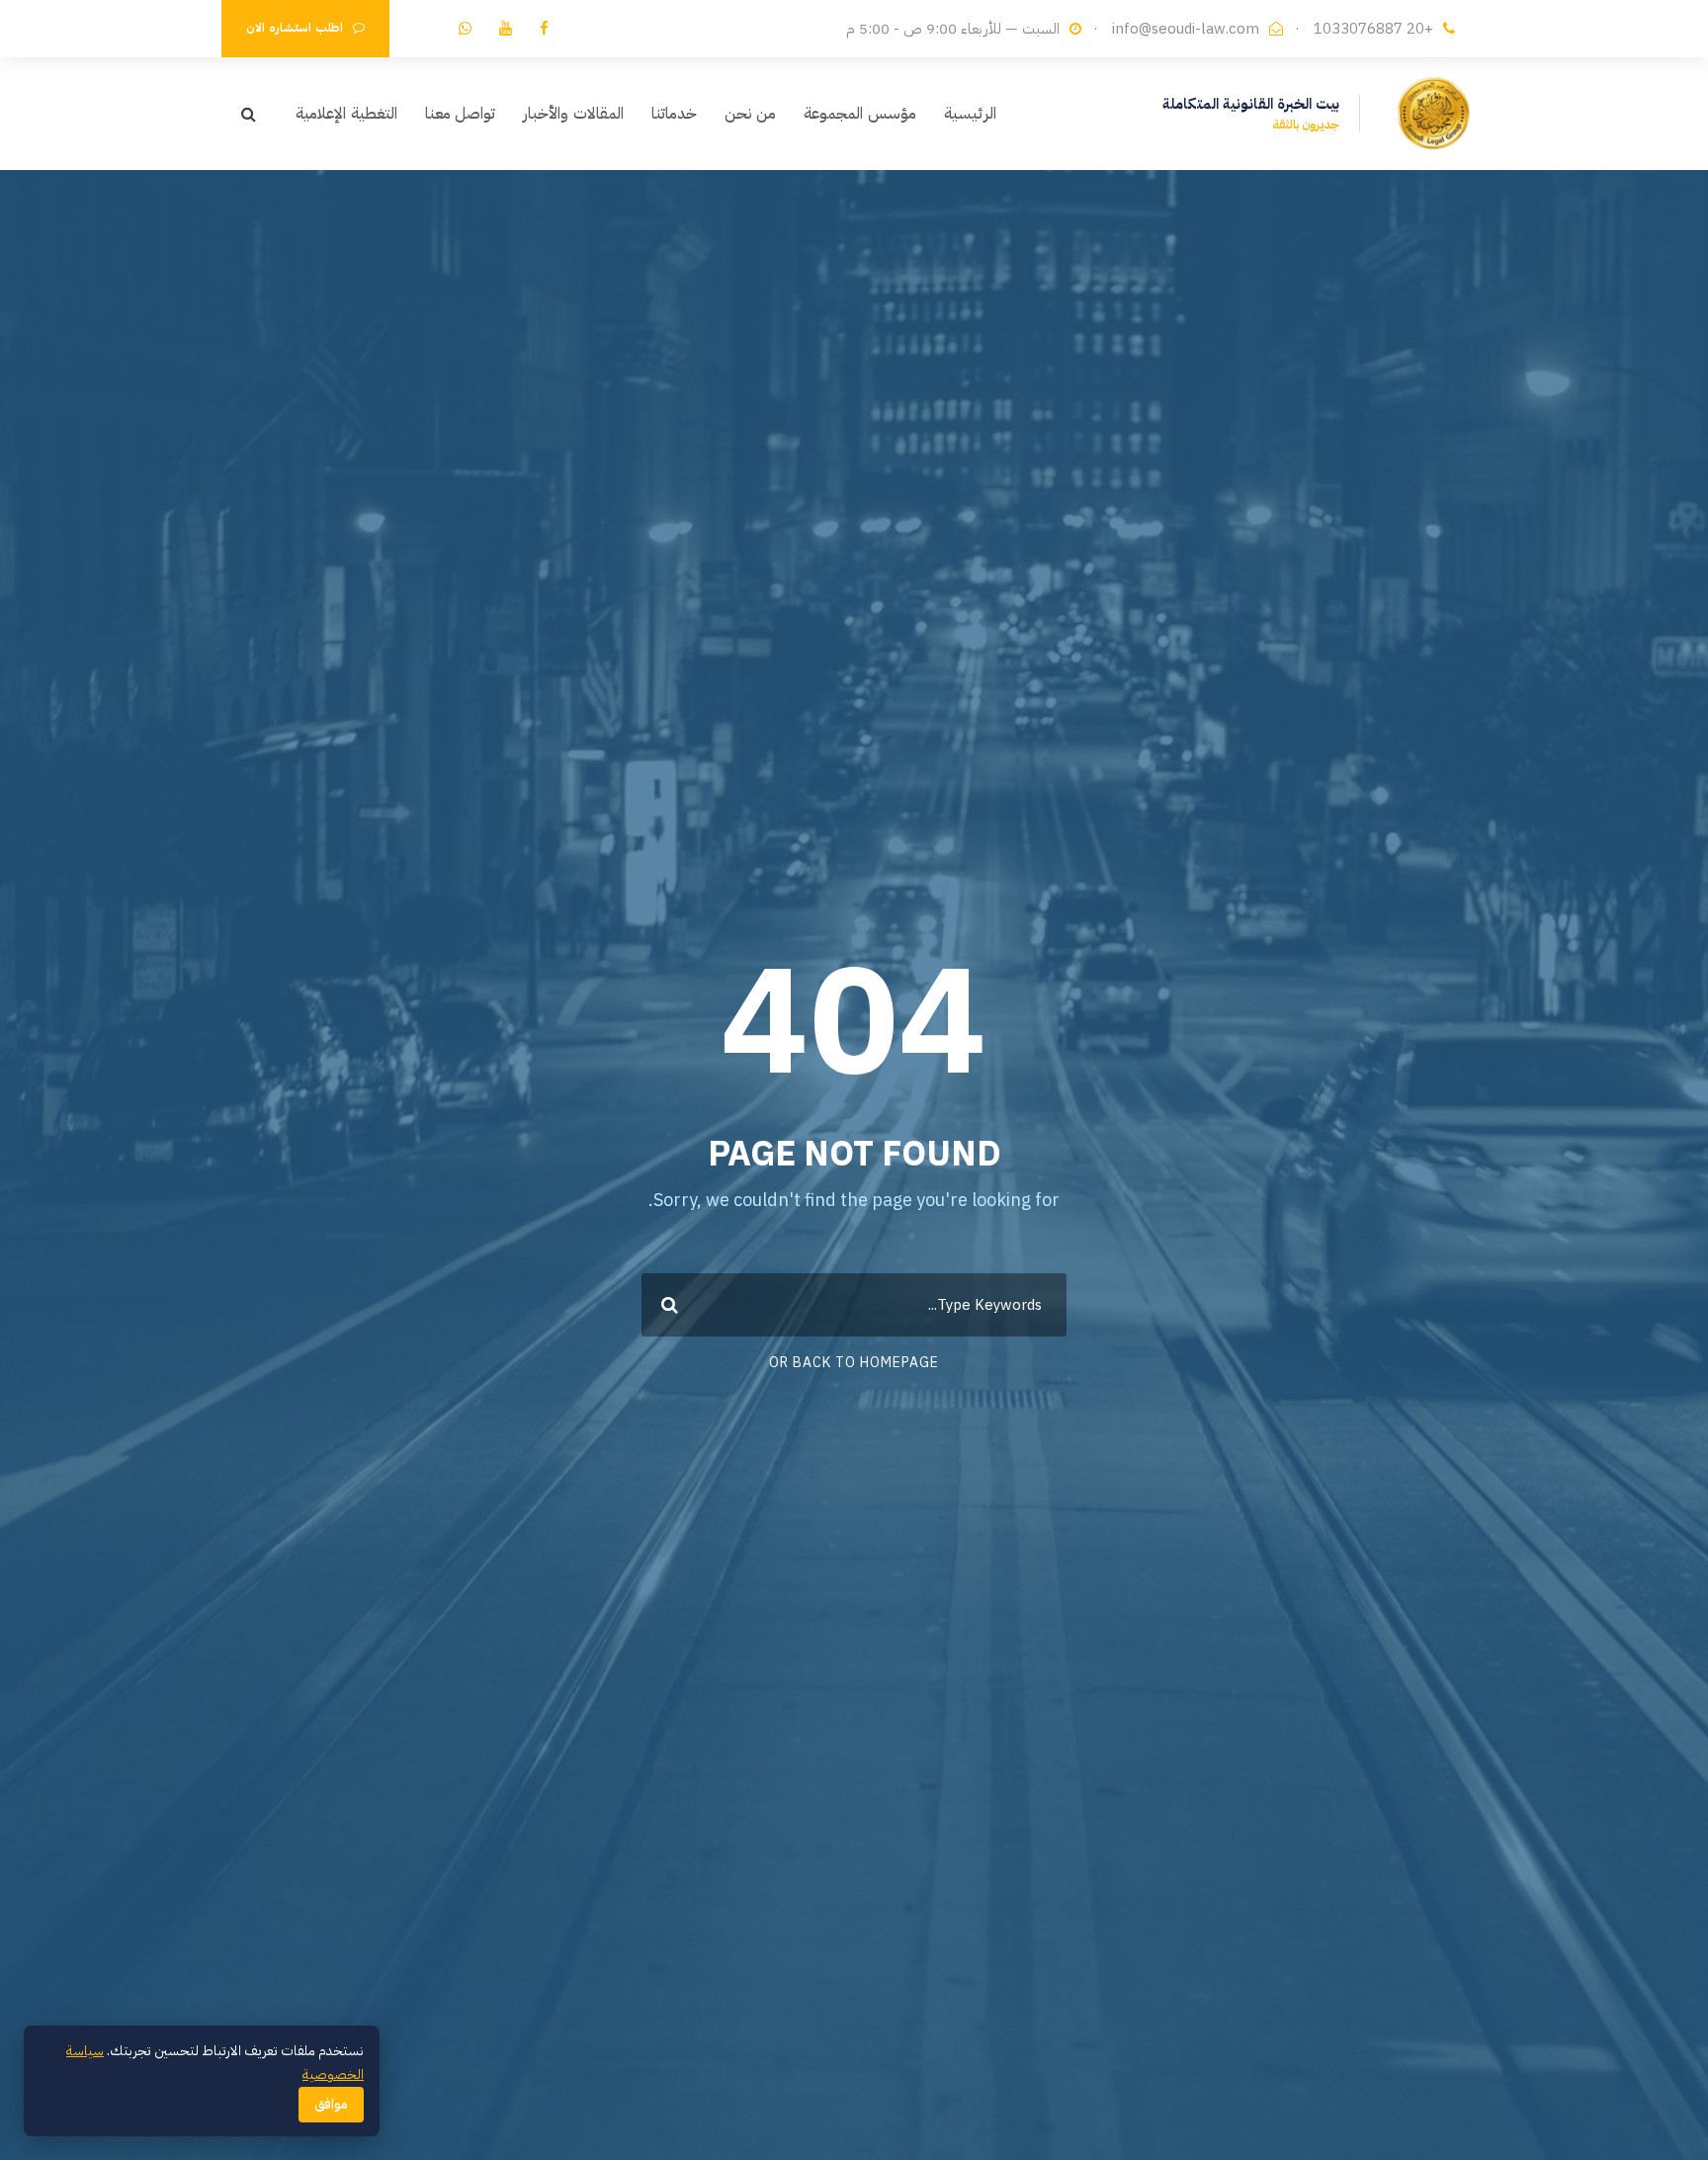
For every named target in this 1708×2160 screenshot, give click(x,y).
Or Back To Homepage (854, 1363)
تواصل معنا (461, 114)
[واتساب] (465, 29)
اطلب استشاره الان (295, 28)
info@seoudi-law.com (1186, 29)
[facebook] (544, 29)
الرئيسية (970, 114)
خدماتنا (674, 114)
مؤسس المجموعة (860, 114)
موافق (331, 2105)
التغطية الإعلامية (346, 114)
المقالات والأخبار (573, 114)
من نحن (751, 114)
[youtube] (506, 29)
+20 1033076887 (1373, 29)
